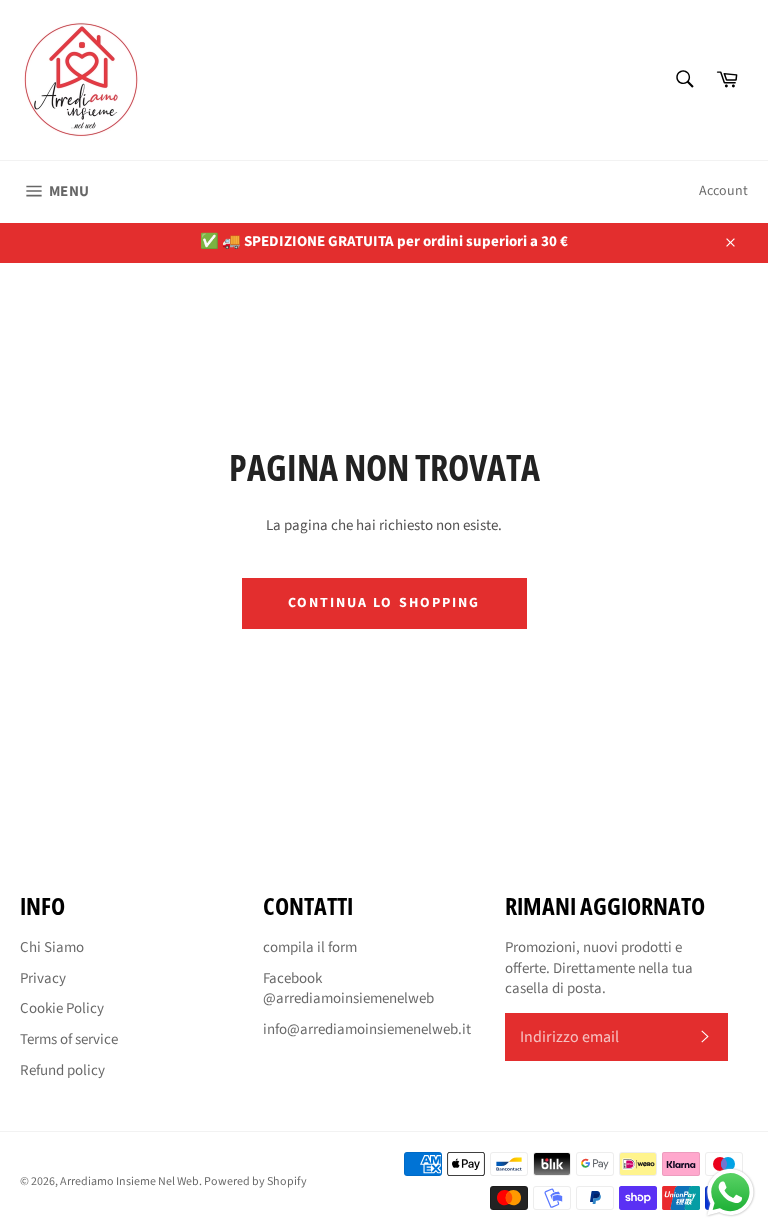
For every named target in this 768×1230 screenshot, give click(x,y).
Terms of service (69, 1039)
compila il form (310, 947)
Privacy (43, 978)
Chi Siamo (52, 947)
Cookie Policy (62, 1008)
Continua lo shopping (384, 603)
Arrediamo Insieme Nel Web (129, 1181)
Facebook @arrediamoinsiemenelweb (348, 989)
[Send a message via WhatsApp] (730, 1192)
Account (723, 191)
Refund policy (62, 1070)
